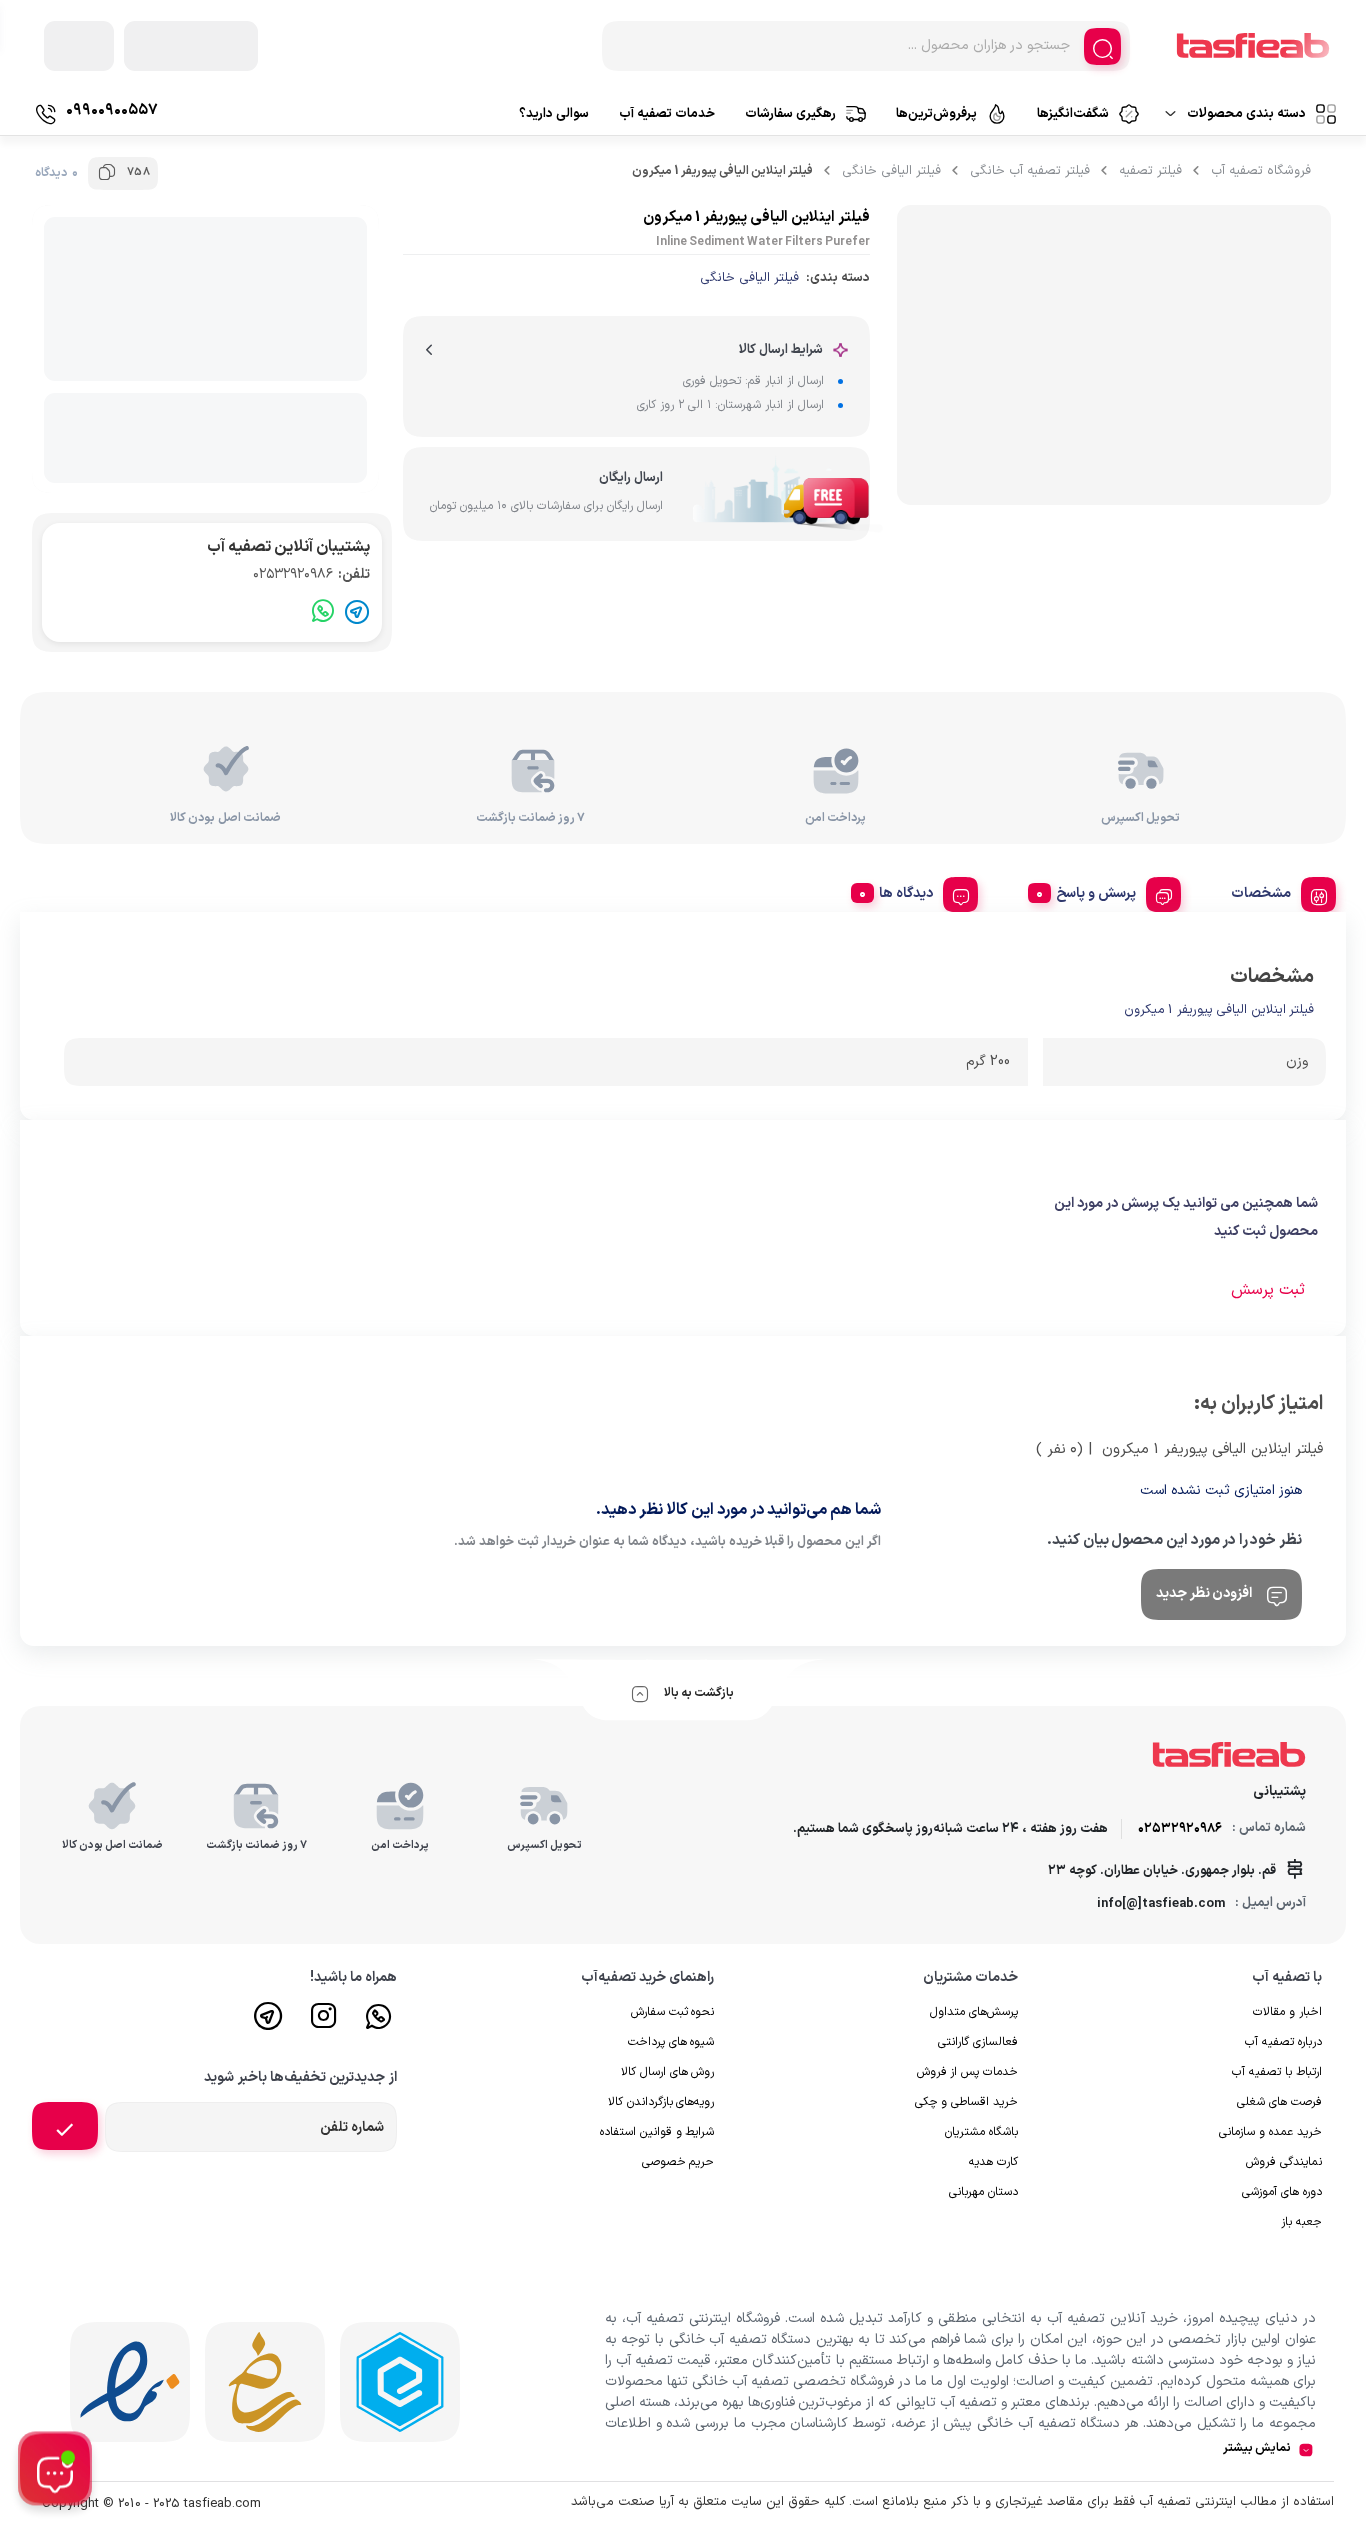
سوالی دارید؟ (554, 114)
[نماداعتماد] (130, 2382)
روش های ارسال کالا (668, 2072)
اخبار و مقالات (1287, 2012)
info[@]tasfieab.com (1161, 1904)
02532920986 (311, 574)
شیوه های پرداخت (671, 2042)
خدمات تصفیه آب (667, 114)
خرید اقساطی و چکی (967, 2102)
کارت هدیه (993, 2162)
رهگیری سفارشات (790, 114)
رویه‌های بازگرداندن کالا (661, 2102)
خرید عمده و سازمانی (1270, 2132)
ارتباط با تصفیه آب (1277, 2072)
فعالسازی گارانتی (978, 2042)
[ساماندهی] (265, 2382)
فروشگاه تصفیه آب (1261, 171)
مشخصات (1261, 893)
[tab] (1276, 891)
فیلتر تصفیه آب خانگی (1030, 171)
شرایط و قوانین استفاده (657, 2132)
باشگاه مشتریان (981, 2132)
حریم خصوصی (678, 2162)
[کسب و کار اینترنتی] (400, 2382)
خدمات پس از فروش (968, 2072)
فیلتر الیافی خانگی (891, 171)
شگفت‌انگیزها (1073, 114)
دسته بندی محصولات (1246, 114)
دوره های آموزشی (1282, 2192)
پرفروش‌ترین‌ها (936, 114)
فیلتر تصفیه (1150, 171)
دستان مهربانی (983, 2192)
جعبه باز (1301, 2222)
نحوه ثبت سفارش (673, 2012)
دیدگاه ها (906, 893)
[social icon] (379, 2025)
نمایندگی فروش (1284, 2162)
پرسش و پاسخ (1096, 893)
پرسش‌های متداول (974, 2012)
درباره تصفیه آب (1283, 2042)
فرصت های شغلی (1279, 2102)
